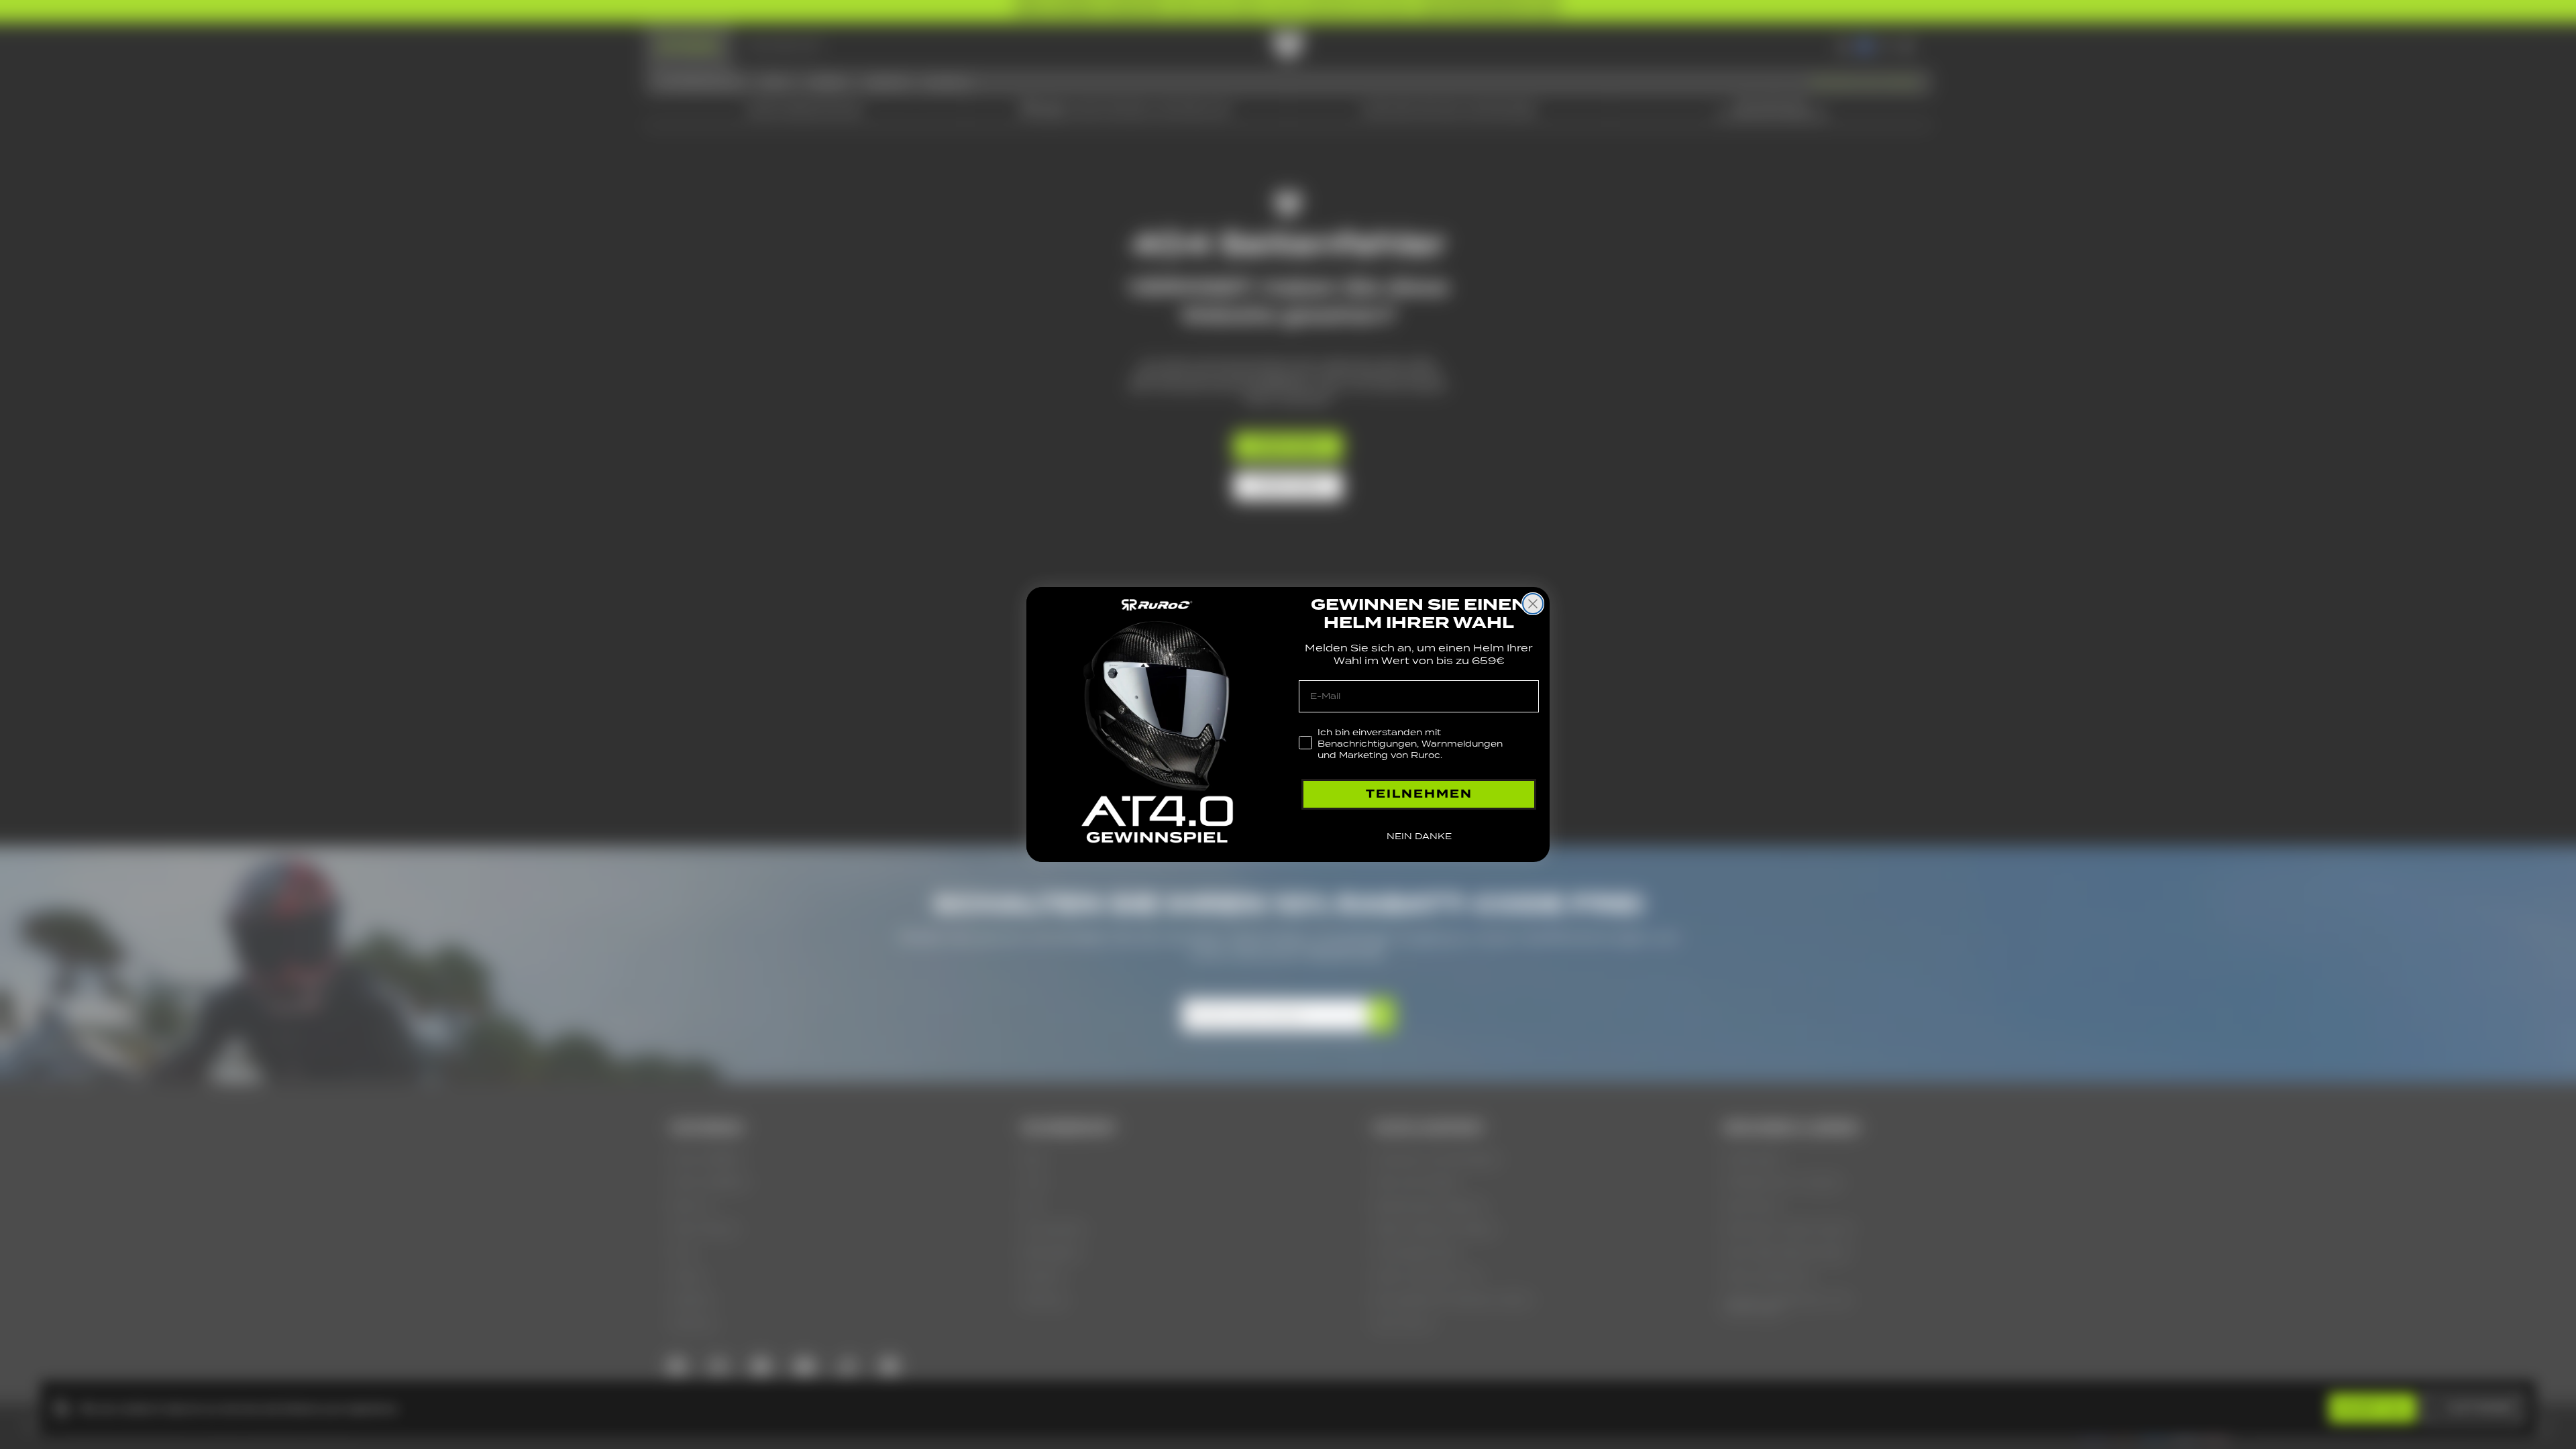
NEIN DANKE (1419, 836)
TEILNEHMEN (1419, 794)
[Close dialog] (1533, 604)
